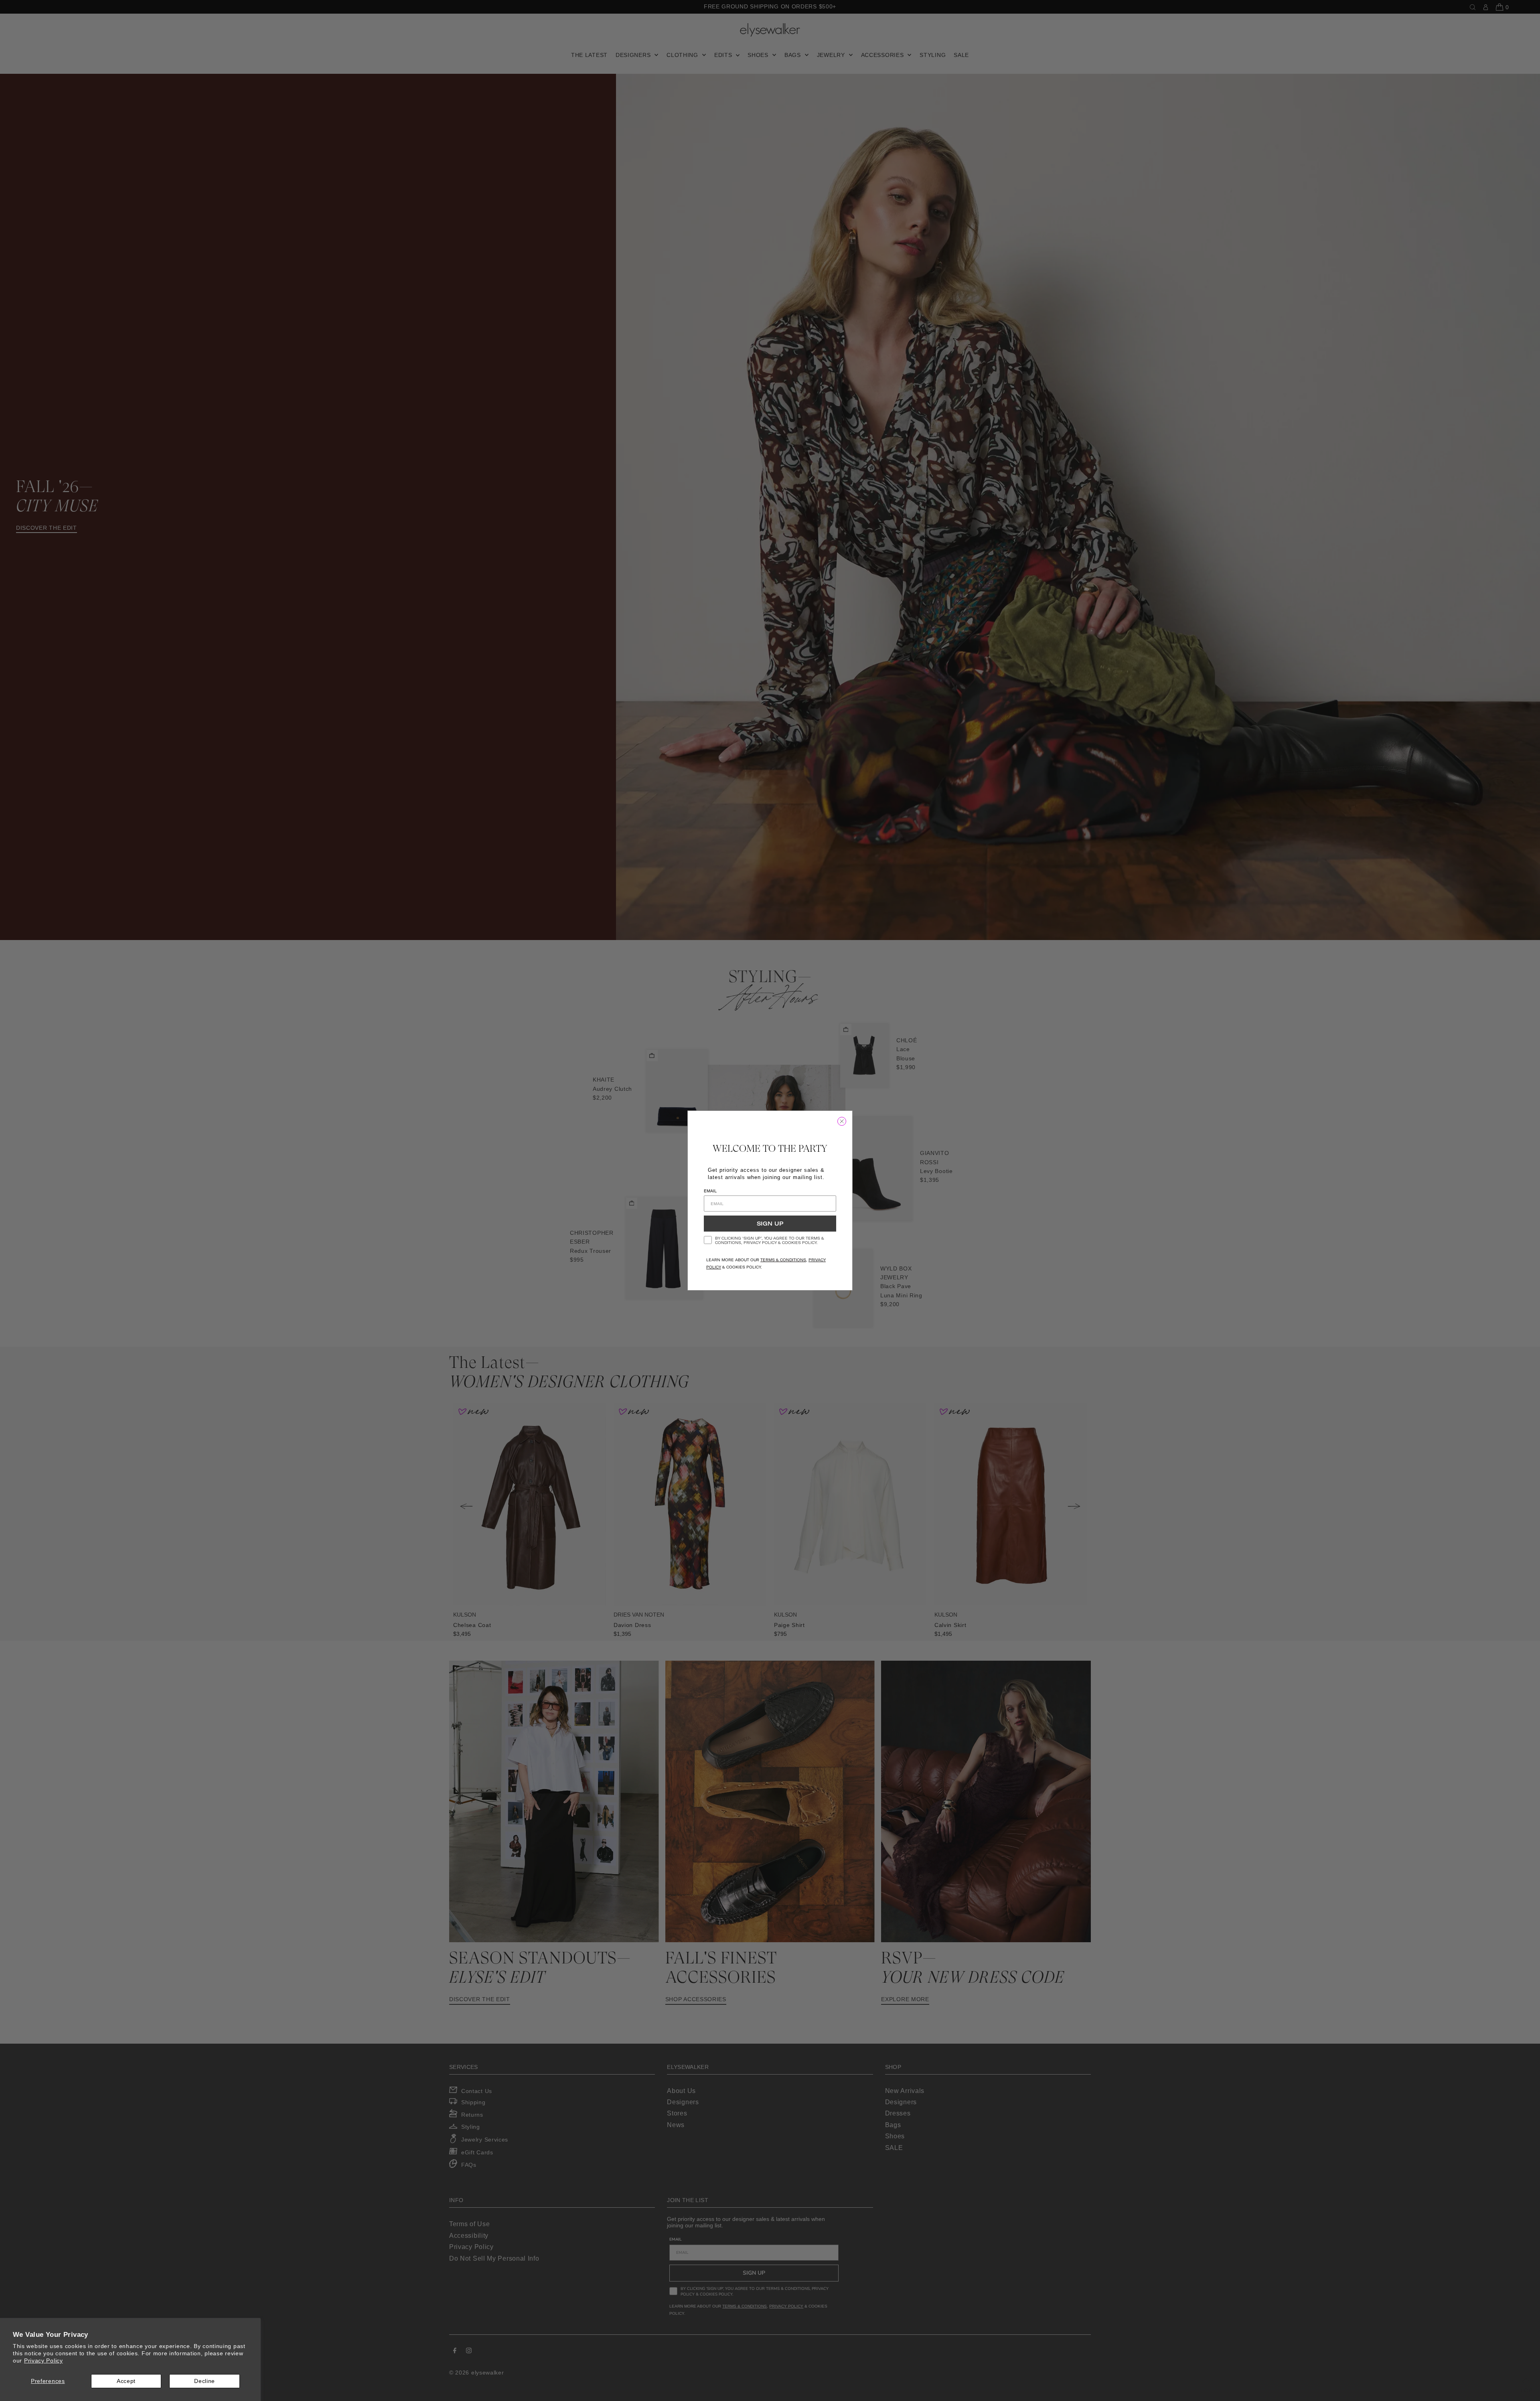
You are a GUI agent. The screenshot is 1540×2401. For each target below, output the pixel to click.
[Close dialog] (842, 1121)
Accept (126, 2381)
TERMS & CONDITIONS (783, 1260)
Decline (205, 2381)
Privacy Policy (44, 2360)
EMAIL (710, 1191)
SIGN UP (770, 1224)
